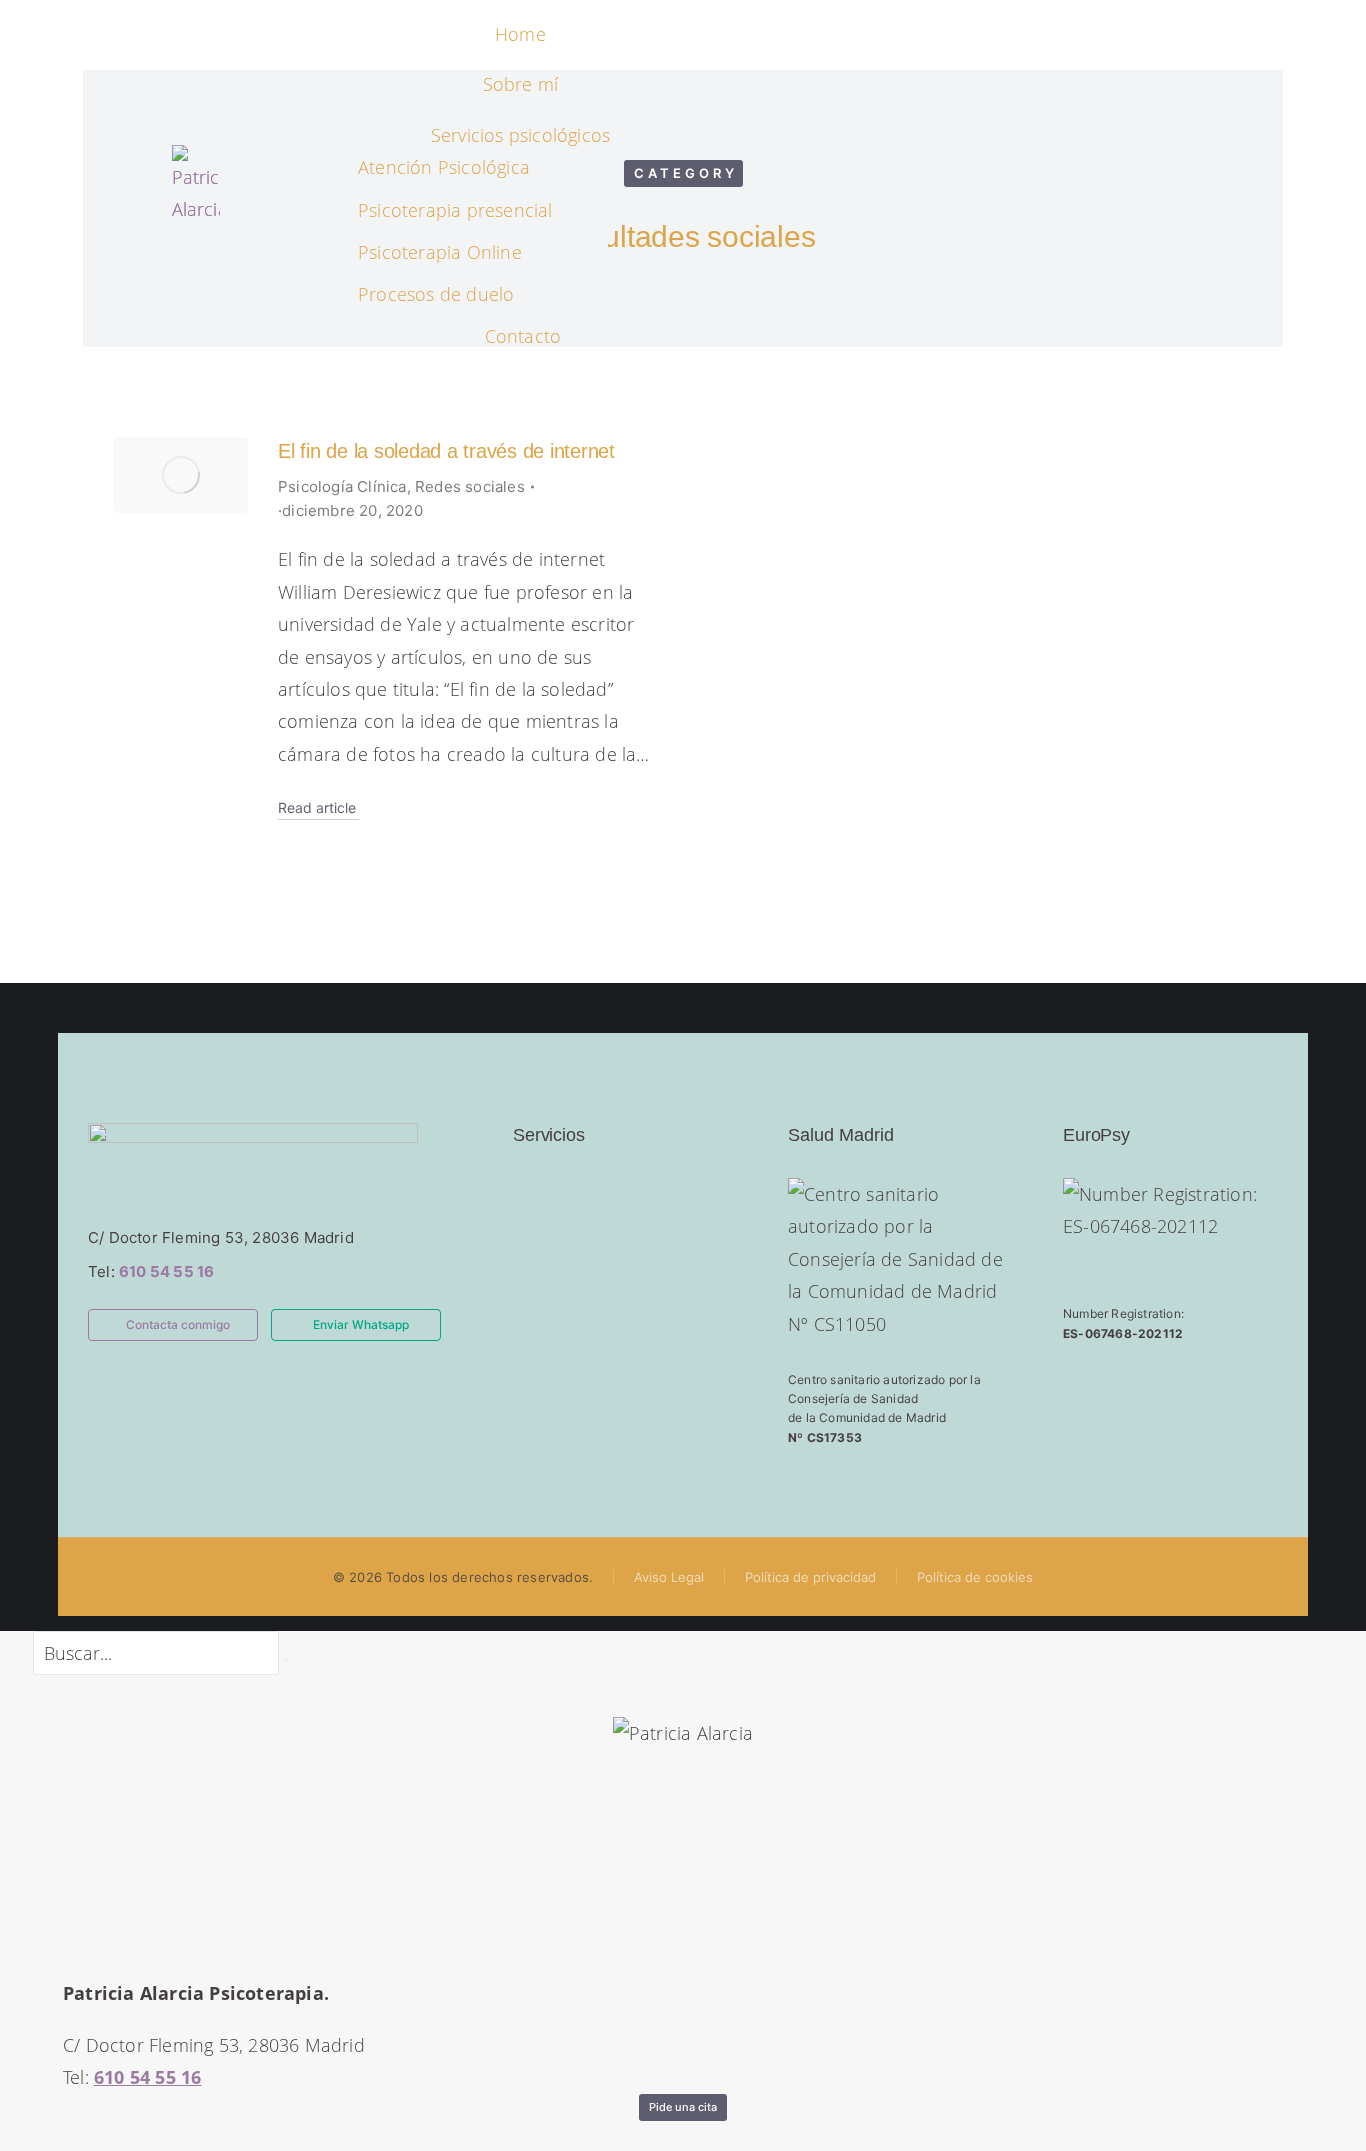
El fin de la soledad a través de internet (446, 451)
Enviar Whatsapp (361, 1324)
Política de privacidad (810, 1577)
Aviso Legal (669, 1577)
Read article (317, 808)
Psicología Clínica (342, 486)
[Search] (286, 1660)
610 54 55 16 (166, 1271)
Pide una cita (683, 2107)
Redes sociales (470, 486)
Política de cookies (975, 1577)
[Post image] (180, 475)
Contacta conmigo (178, 1324)
